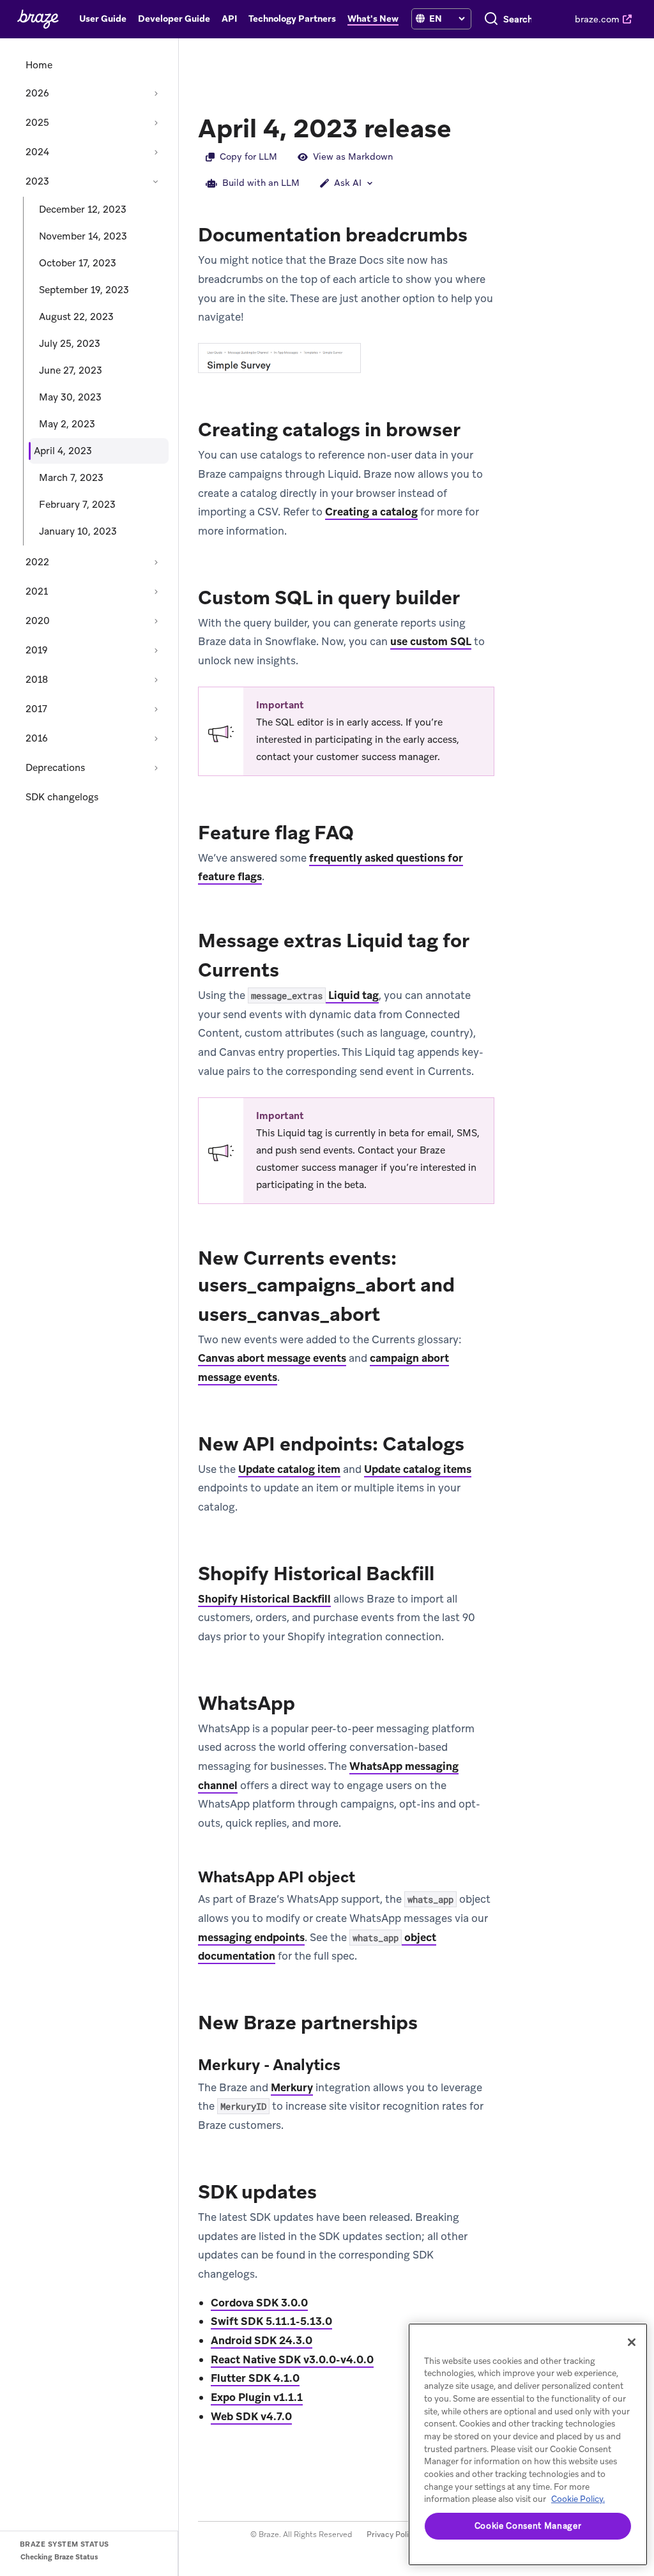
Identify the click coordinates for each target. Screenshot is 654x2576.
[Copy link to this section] (464, 127)
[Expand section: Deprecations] (156, 768)
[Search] (491, 19)
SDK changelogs (62, 797)
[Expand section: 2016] (156, 738)
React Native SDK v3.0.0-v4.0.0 (292, 2359)
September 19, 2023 (84, 290)
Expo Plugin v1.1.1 (257, 2397)
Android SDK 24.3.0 (262, 2340)
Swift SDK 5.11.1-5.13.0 (271, 2321)
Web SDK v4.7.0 (251, 2416)
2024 (37, 152)
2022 (37, 562)
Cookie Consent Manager (528, 2526)
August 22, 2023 (76, 317)
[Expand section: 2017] (156, 709)
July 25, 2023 (70, 344)
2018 (37, 680)
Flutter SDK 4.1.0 (255, 2378)
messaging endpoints (251, 1937)
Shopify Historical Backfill (264, 1599)
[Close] (632, 2342)
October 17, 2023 (78, 263)
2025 (37, 123)
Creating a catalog (371, 512)
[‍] (420, 19)
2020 (38, 621)
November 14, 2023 (83, 236)
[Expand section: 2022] (156, 562)
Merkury (292, 2087)
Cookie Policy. (578, 2499)
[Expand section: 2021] (156, 591)
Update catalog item (289, 1469)
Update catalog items (418, 1469)
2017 (36, 709)
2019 (37, 650)
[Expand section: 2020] (156, 621)
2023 (37, 181)
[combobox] (518, 19)
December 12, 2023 (83, 210)
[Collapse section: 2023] (156, 181)
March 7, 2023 (71, 478)
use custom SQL (431, 641)
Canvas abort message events (272, 1358)
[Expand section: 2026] (156, 93)
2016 (37, 738)
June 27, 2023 (71, 370)
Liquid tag (315, 995)
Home (39, 65)
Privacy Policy (392, 2534)
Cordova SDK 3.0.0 (259, 2303)
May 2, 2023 (67, 424)
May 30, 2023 (70, 397)
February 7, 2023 (77, 505)
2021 (37, 591)
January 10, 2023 (78, 531)
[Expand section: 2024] (156, 152)
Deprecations (55, 768)
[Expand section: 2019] (156, 650)
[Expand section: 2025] (156, 123)
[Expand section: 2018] (156, 680)
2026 (37, 93)
